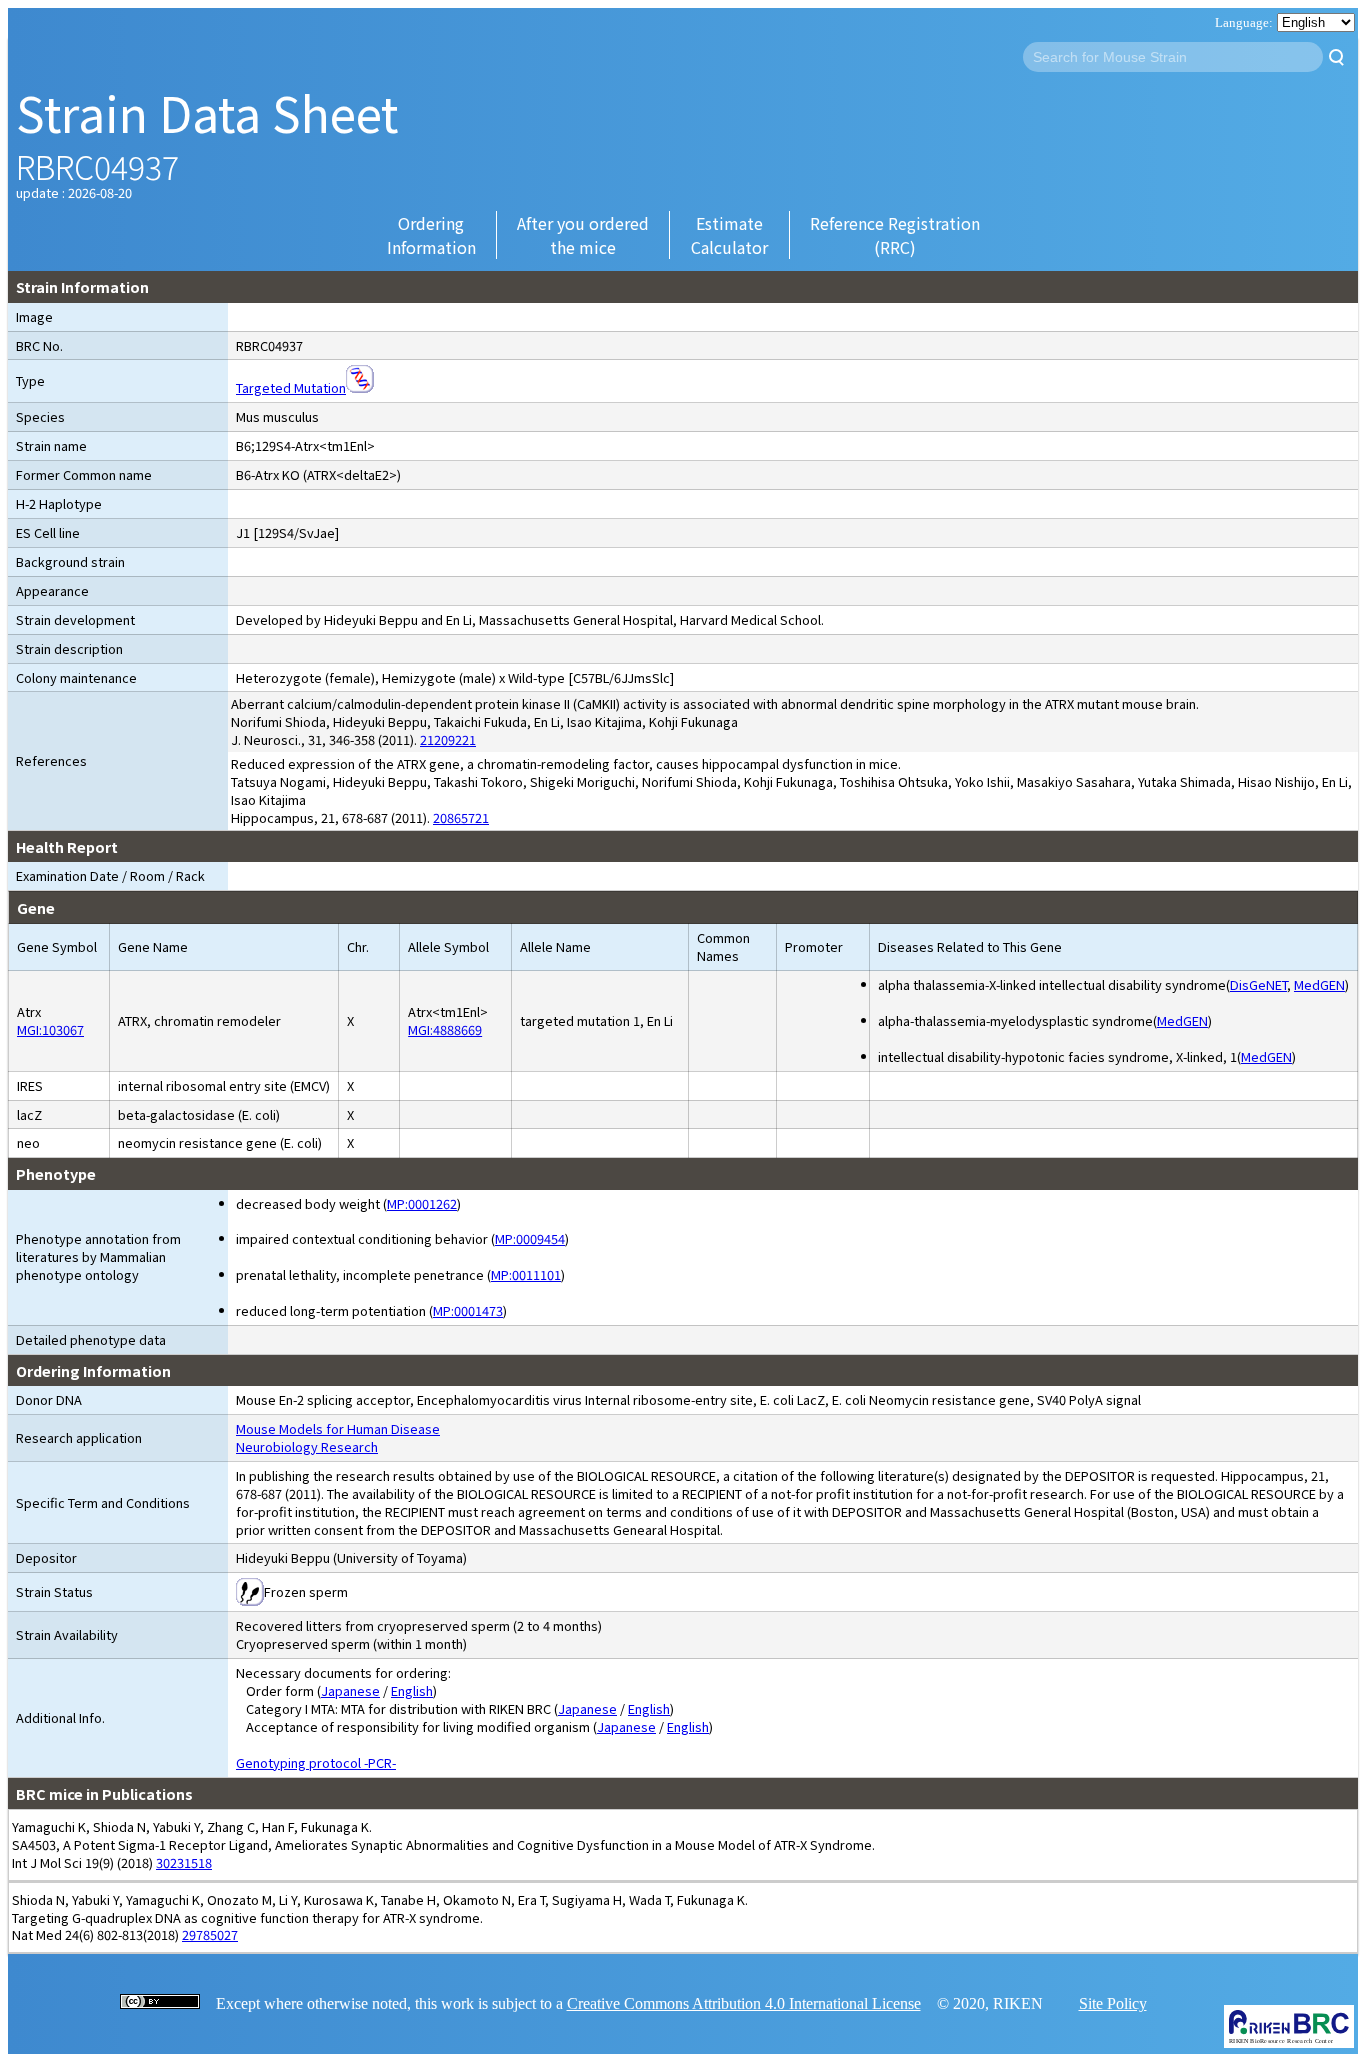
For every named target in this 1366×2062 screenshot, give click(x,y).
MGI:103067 (50, 1029)
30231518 (184, 1862)
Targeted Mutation (291, 387)
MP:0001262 (422, 1203)
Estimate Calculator (729, 235)
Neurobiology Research (307, 1446)
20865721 (461, 817)
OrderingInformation (431, 235)
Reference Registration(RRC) (895, 235)
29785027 (210, 1934)
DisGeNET (1258, 984)
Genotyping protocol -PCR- (316, 1762)
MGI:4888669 (445, 1029)
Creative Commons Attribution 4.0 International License (744, 2003)
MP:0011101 (526, 1274)
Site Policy (1113, 2003)
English (412, 1690)
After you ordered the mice (583, 235)
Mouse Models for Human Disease (338, 1428)
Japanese (350, 1690)
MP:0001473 (468, 1310)
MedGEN (1319, 984)
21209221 (448, 739)
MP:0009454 (530, 1238)
